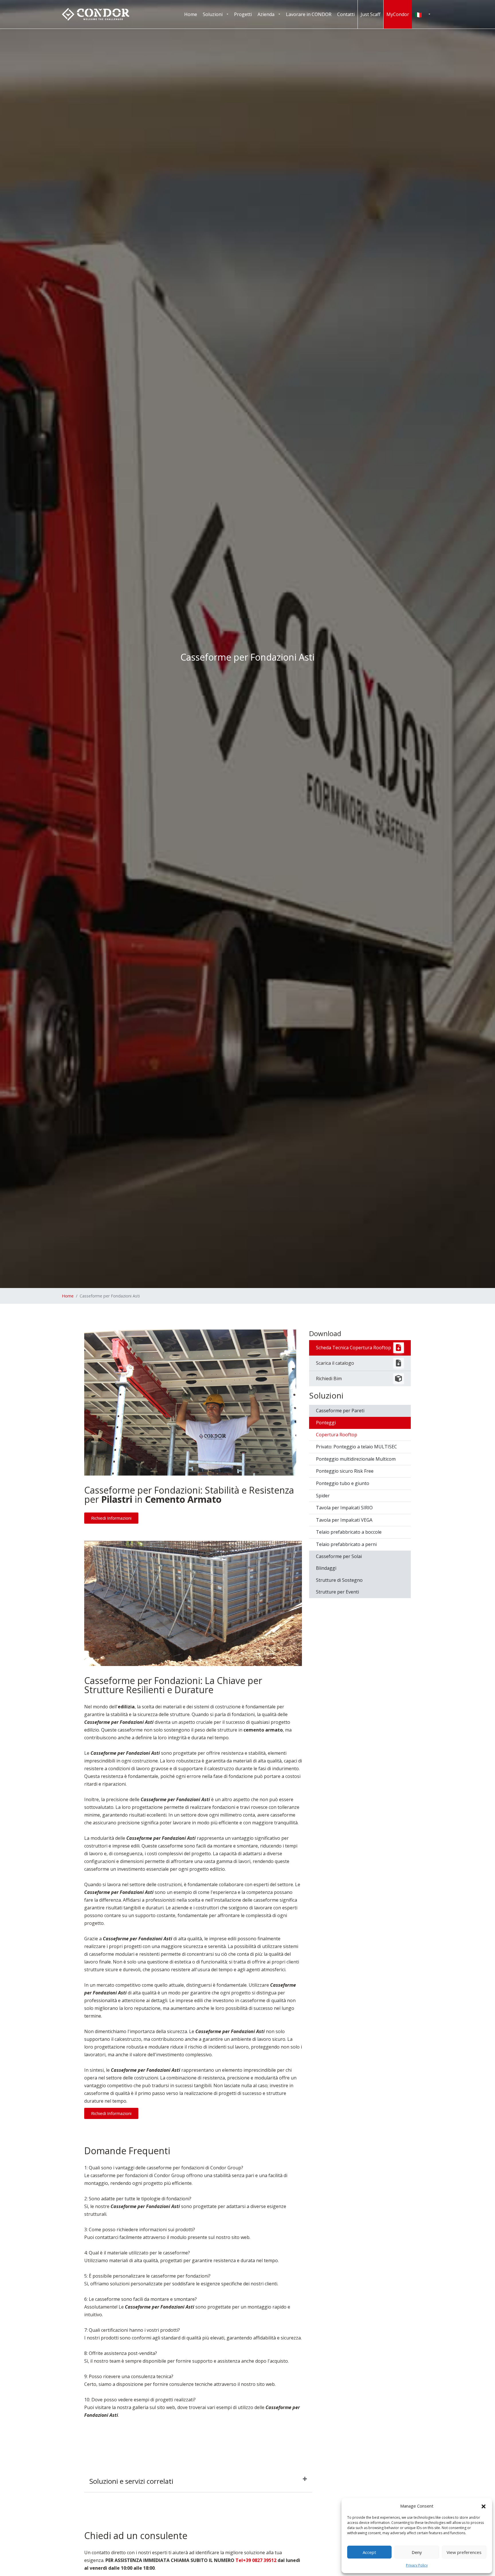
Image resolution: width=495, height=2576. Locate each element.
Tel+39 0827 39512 (256, 2560)
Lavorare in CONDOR (309, 14)
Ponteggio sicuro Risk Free (345, 1471)
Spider (323, 1496)
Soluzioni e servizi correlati (131, 2481)
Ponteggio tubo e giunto (343, 1483)
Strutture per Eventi (337, 1592)
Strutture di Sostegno (339, 1580)
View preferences (464, 2552)
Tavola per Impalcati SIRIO (344, 1508)
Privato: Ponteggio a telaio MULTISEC (356, 1447)
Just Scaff (371, 14)
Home (191, 14)
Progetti (243, 14)
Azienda (266, 14)
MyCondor (398, 14)
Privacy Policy (417, 2565)
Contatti (346, 14)
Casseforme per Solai (339, 1556)
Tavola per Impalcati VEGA (344, 1520)
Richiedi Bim (329, 1378)
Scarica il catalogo (335, 1363)
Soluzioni (213, 14)
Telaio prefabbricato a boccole (349, 1532)
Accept (369, 2552)
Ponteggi (326, 1423)
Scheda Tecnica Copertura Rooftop (353, 1348)
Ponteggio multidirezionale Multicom (356, 1459)
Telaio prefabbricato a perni (346, 1544)
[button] (484, 2506)
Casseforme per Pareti (340, 1411)
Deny (417, 2552)
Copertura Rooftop (337, 1435)
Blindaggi (326, 1568)
